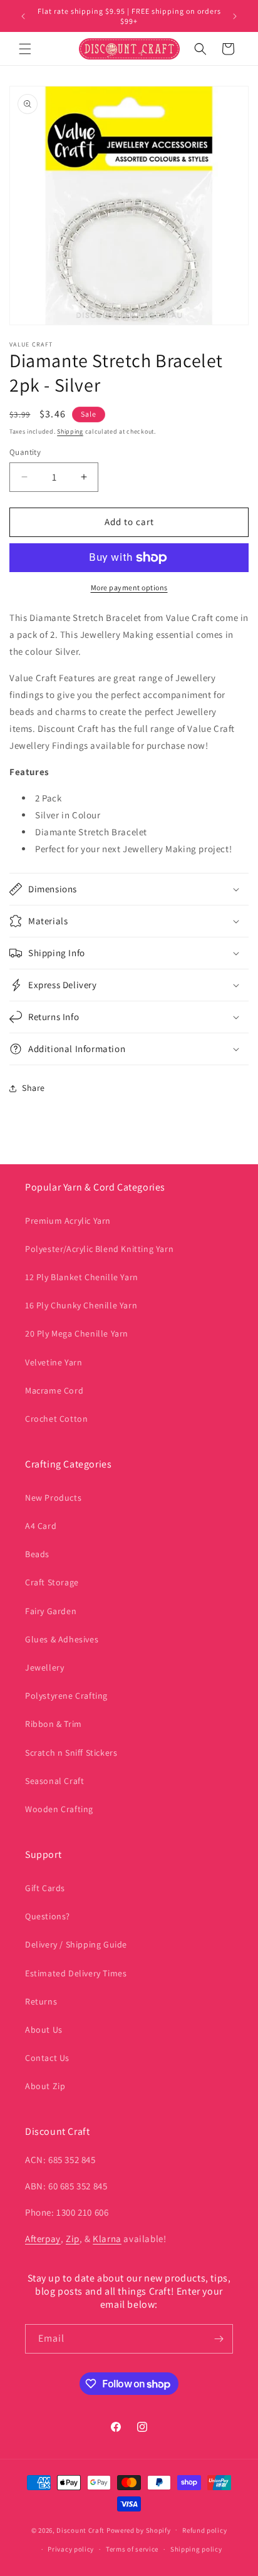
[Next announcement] (235, 16)
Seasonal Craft (54, 1781)
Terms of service (132, 2549)
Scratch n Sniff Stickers (71, 1753)
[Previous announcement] (23, 16)
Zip (73, 2239)
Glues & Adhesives (62, 1639)
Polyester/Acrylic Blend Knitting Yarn (99, 1249)
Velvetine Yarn (54, 1362)
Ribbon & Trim (54, 1724)
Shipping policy (196, 2549)
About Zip (45, 2086)
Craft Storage (52, 1582)
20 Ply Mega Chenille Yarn (77, 1333)
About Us (44, 2030)
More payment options (129, 587)
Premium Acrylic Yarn (68, 1221)
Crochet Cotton (56, 1419)
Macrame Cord (54, 1390)
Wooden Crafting (59, 1809)
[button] (25, 49)
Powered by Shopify (139, 2530)
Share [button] (34, 1088)
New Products (53, 1498)
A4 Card (41, 1526)
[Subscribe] (219, 2339)
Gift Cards (45, 1888)
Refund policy (204, 2530)
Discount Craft (80, 2530)
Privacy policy (71, 2549)
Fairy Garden (51, 1611)
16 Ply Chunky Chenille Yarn (81, 1305)
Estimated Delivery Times (76, 1973)
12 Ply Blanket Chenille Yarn (82, 1277)
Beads (37, 1554)
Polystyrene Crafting (66, 1696)
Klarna (107, 2239)
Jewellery (44, 1667)
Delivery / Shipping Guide (76, 1944)
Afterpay (43, 2239)
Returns (41, 2001)
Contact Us (47, 2058)
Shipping (70, 431)
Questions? (48, 1916)
